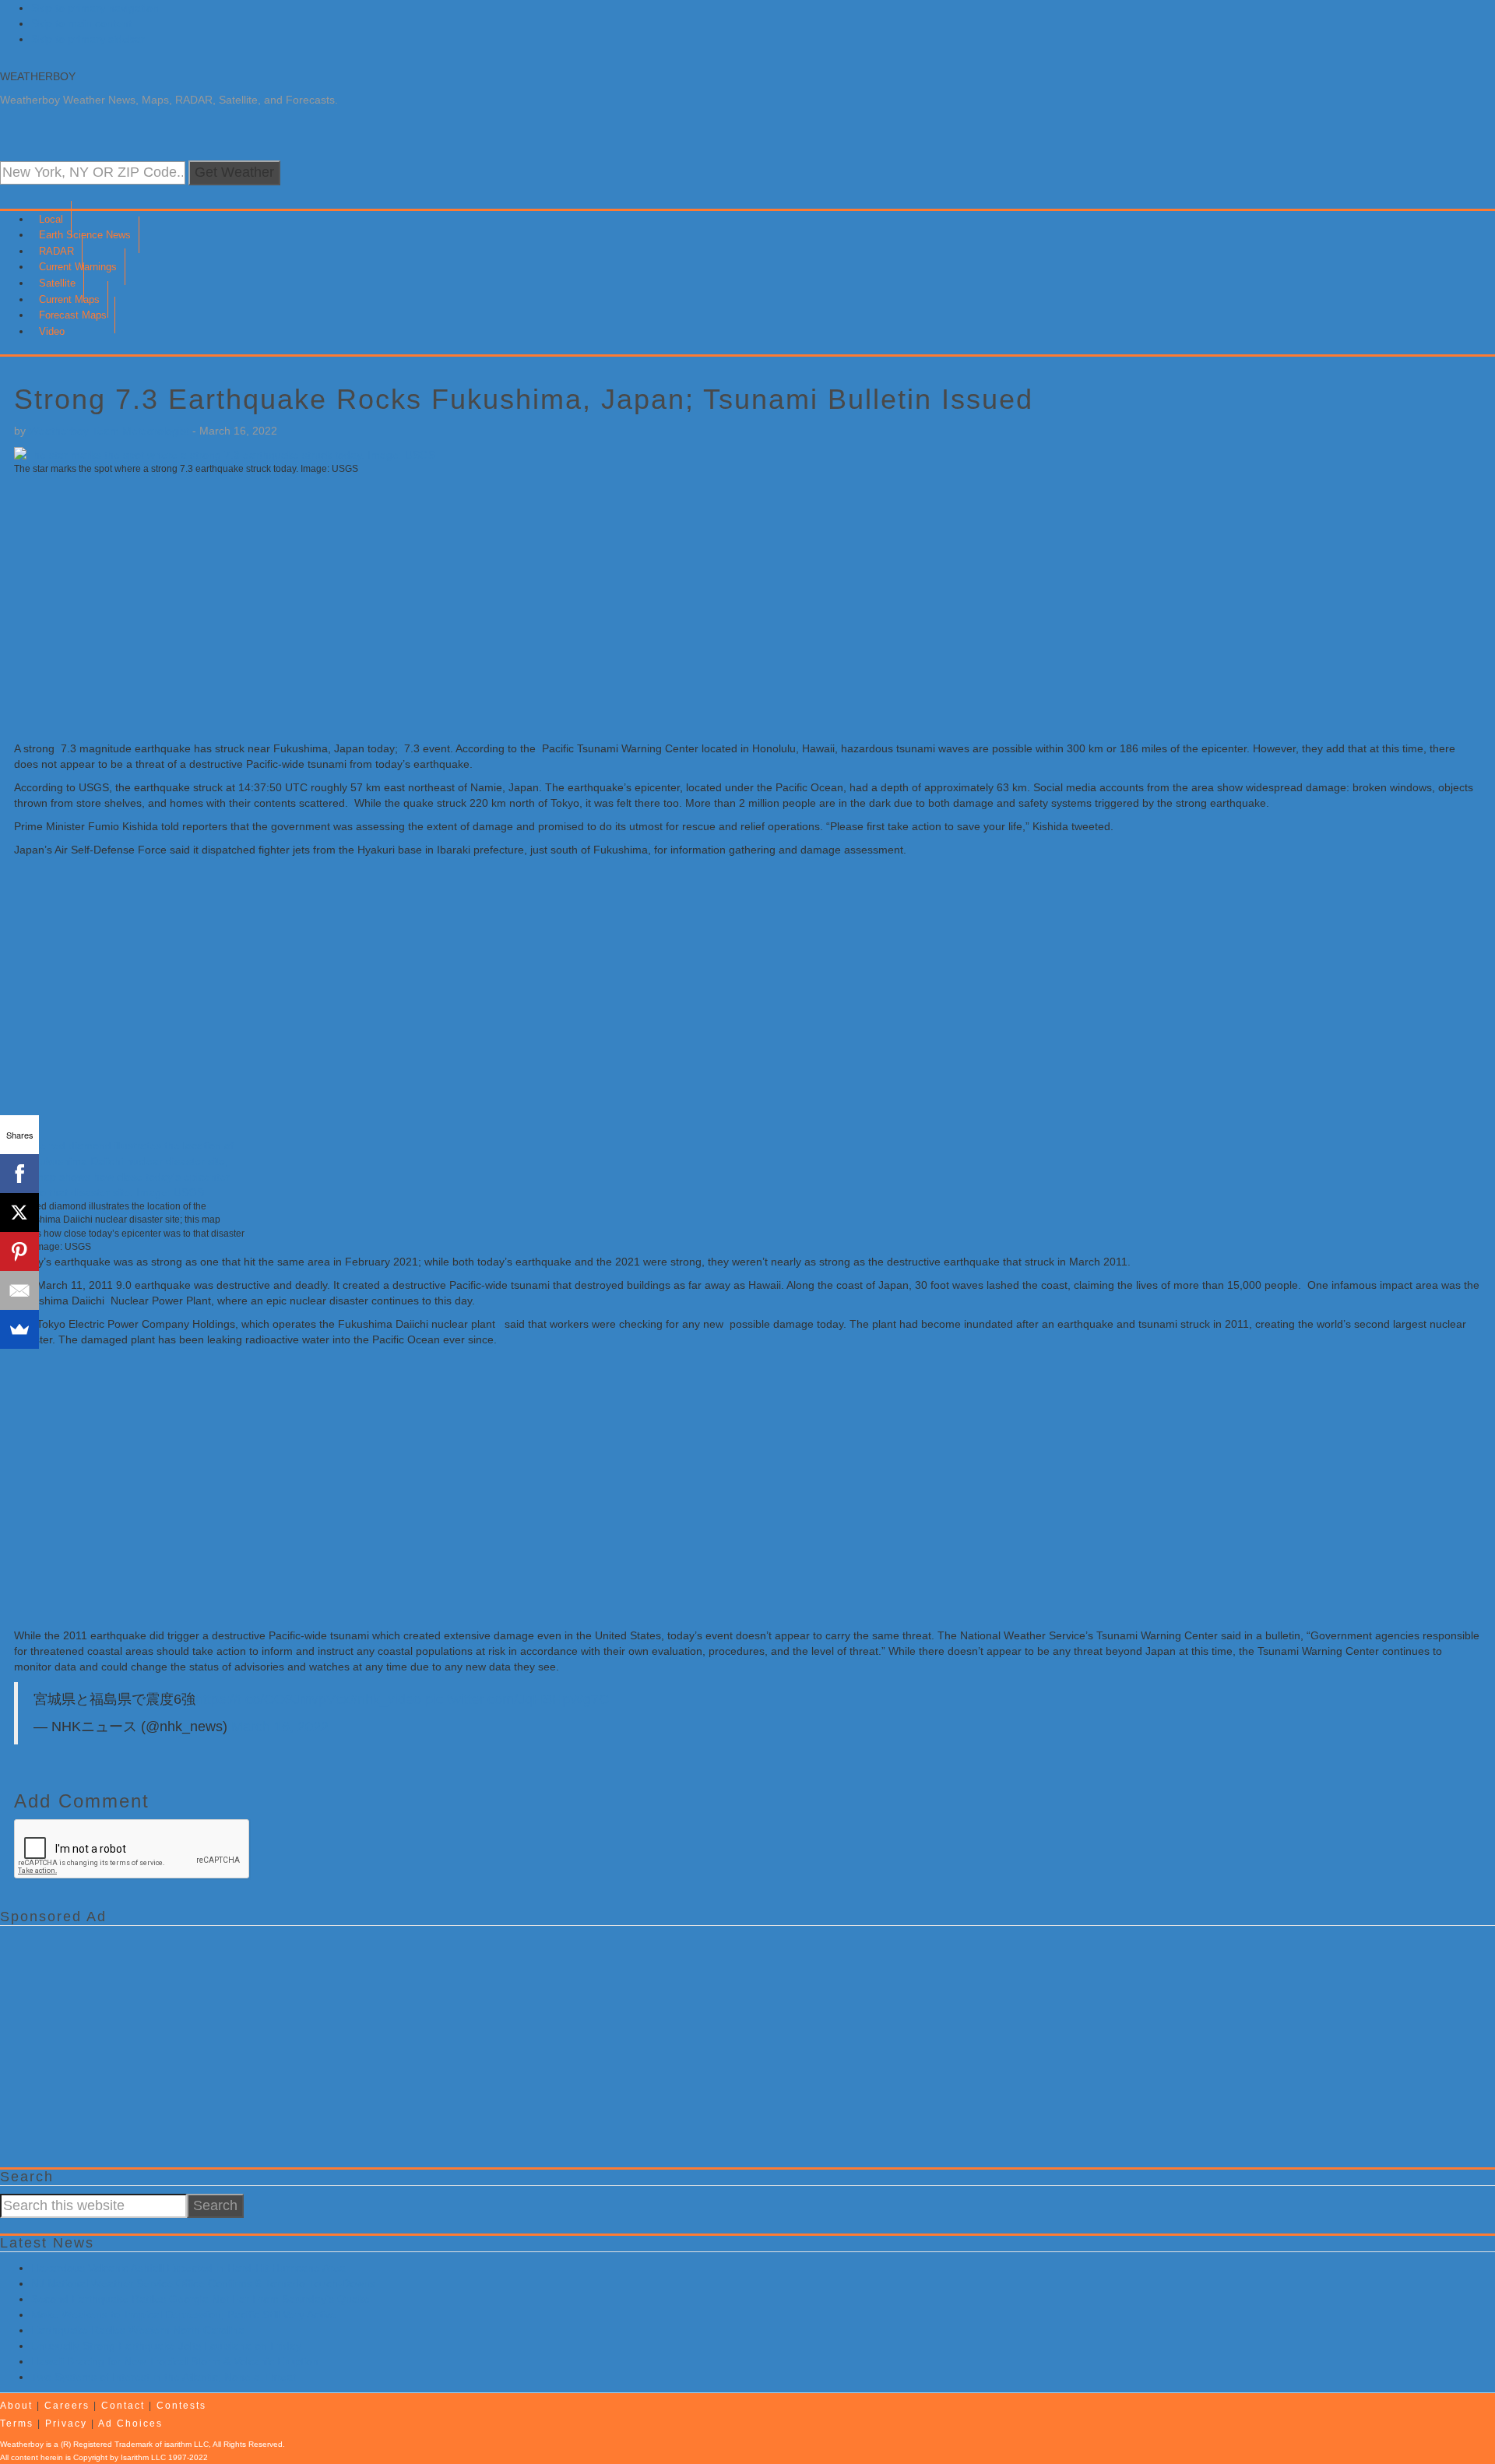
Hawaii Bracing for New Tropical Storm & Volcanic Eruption (175, 2361)
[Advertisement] (481, 608)
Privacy (66, 2424)
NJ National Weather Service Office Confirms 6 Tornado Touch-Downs (203, 2283)
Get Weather (234, 172)
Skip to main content (81, 23)
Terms (17, 2424)
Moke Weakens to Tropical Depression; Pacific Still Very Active (184, 2314)
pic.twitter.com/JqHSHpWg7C (517, 1699)
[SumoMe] (19, 1329)
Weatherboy (38, 76)
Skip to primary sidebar (88, 39)
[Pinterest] (19, 1251)
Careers (67, 2406)
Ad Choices (130, 2424)
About (16, 2406)
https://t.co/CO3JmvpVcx (273, 1699)
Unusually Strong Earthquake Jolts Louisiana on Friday (166, 2346)
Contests (181, 2406)
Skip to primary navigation (95, 8)
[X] (19, 1213)
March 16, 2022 (280, 1727)
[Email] (19, 1290)
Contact (123, 2406)
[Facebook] (19, 1174)
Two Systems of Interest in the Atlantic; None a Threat (164, 2377)
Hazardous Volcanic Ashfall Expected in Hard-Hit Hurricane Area (188, 2268)
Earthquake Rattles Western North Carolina (138, 2330)
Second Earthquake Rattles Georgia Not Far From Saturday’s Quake (201, 2299)
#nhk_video (385, 1699)
